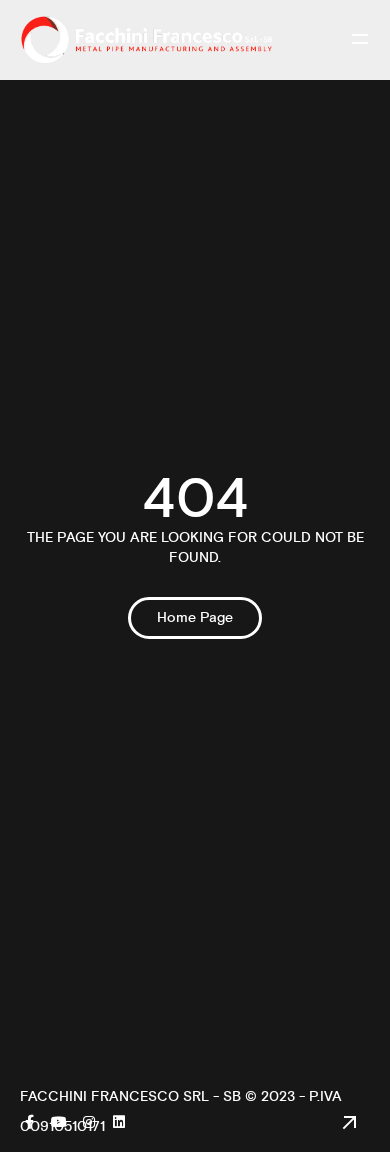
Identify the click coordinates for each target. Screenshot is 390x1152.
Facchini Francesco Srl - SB (130, 1097)
